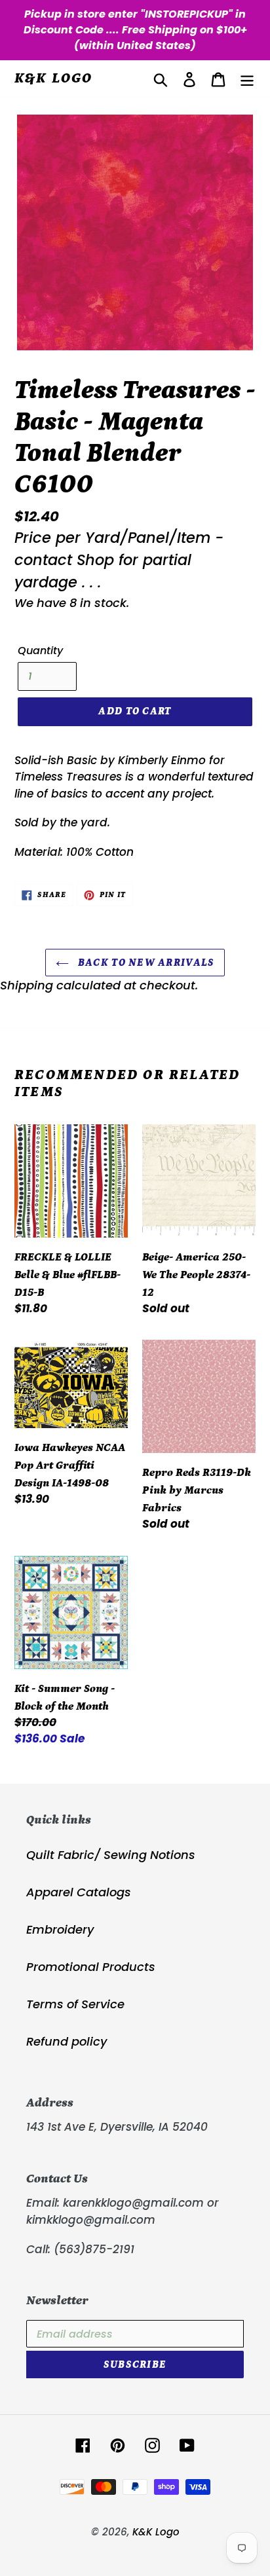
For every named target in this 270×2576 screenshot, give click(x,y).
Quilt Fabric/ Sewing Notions (111, 1855)
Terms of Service (75, 2004)
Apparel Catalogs (79, 1892)
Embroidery (60, 1929)
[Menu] (247, 79)
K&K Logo (54, 78)
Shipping (27, 985)
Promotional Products (91, 1967)
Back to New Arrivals (145, 963)
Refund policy (67, 2041)
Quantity (40, 651)
